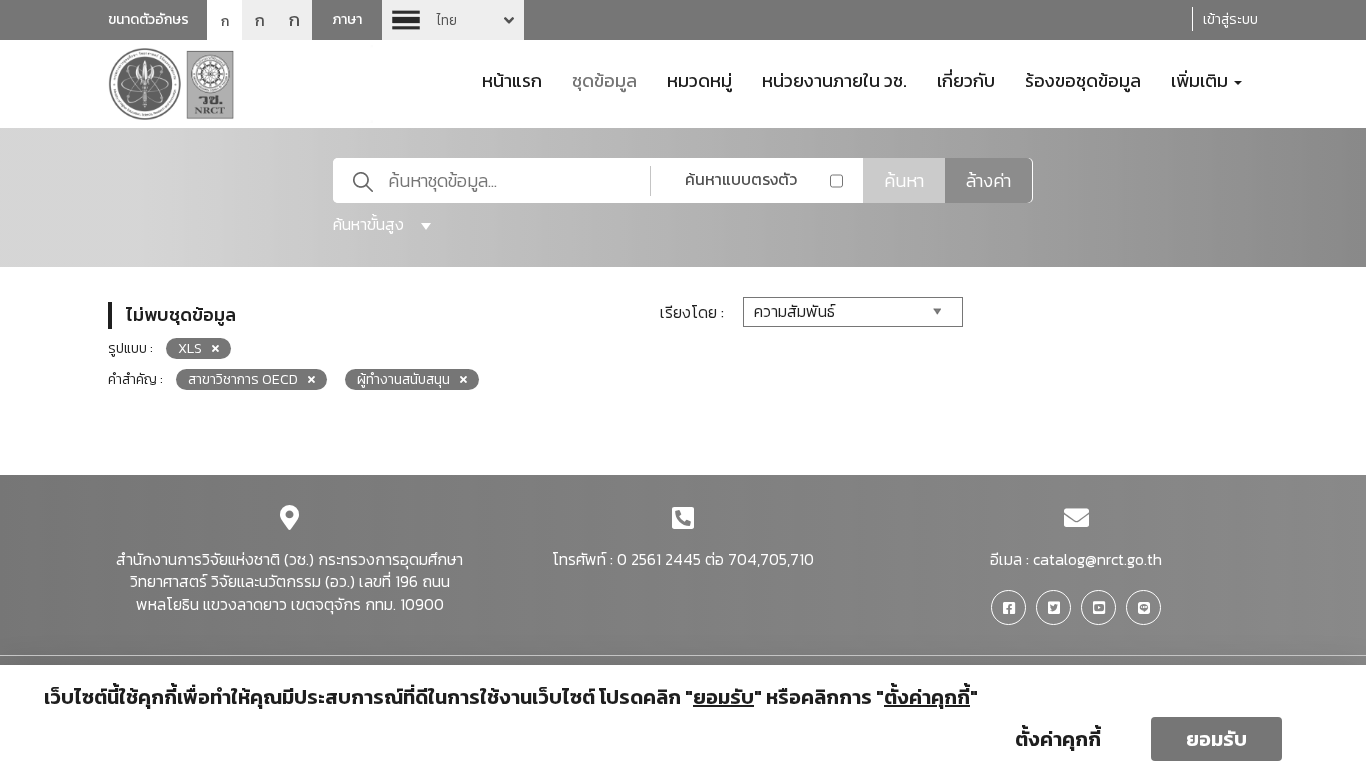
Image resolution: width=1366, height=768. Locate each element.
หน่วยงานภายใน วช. (834, 79)
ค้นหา (904, 180)
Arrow (453, 20)
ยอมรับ (1216, 739)
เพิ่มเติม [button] (1201, 79)
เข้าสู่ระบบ (1230, 19)
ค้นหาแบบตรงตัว (741, 179)
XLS (190, 348)
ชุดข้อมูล (604, 79)
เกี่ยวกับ (966, 79)
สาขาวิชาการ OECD (243, 379)
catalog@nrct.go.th (1097, 559)
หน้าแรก (512, 79)
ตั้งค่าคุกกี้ (1058, 739)
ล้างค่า (988, 180)
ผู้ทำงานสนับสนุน (403, 379)
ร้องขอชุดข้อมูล (1083, 79)
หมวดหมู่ (699, 79)
